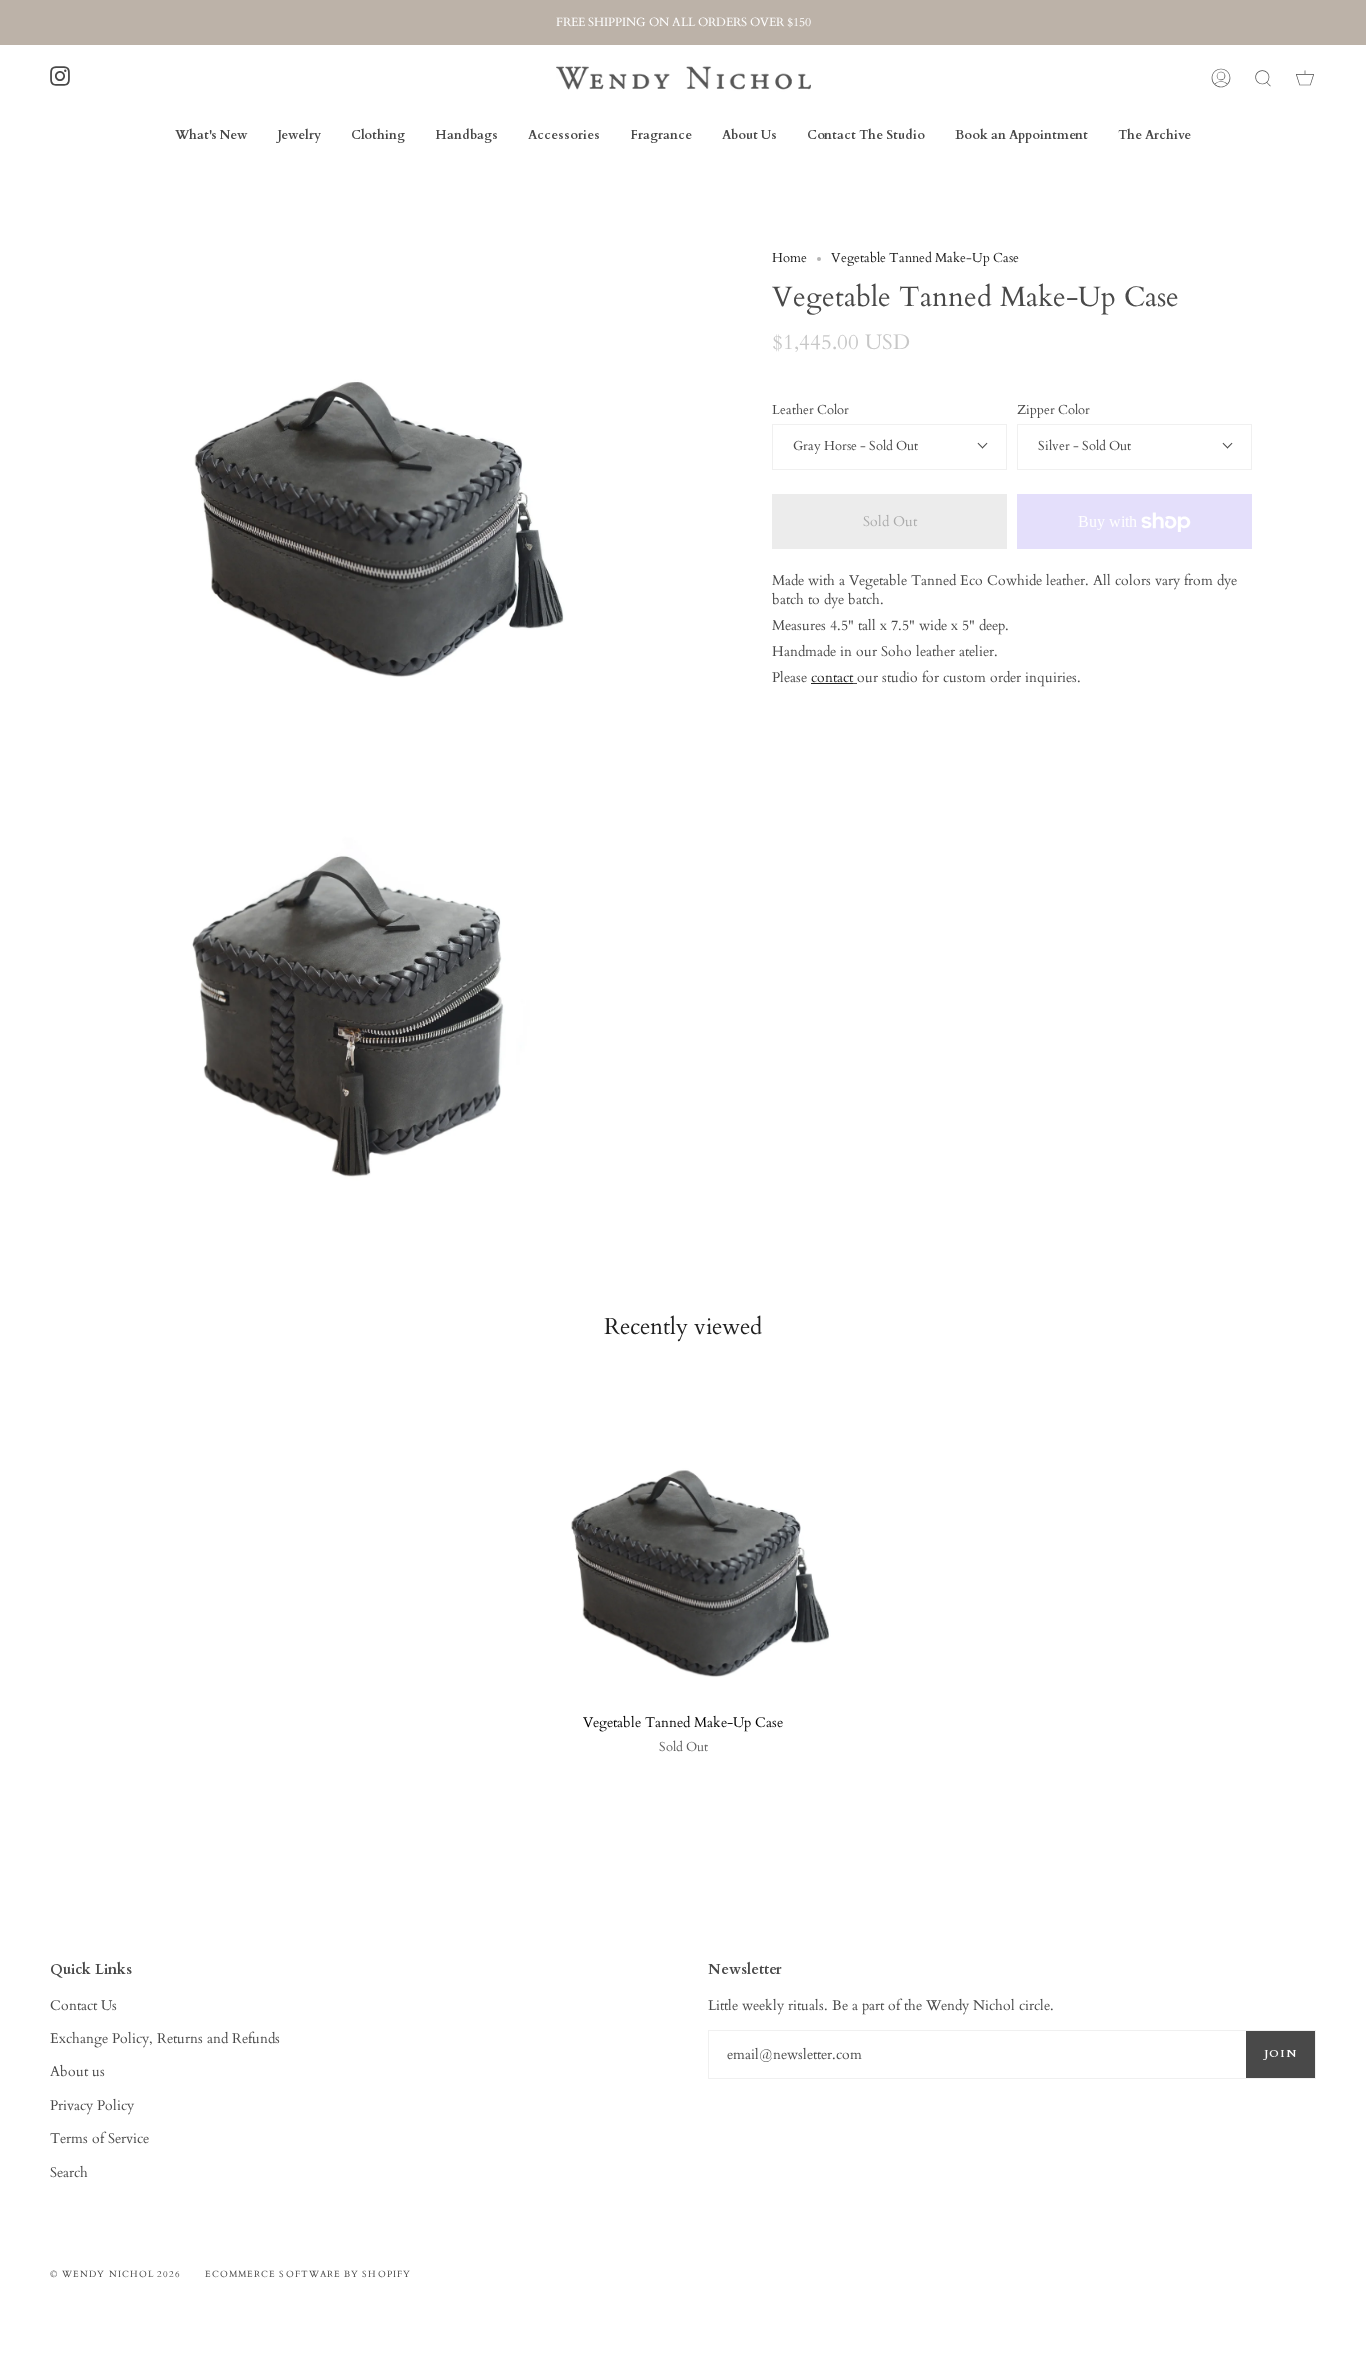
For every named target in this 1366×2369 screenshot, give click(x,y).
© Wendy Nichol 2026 (116, 2274)
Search (69, 2172)
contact (832, 677)
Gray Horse (826, 446)
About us (77, 2071)
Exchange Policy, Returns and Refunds (165, 2038)
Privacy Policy (92, 2105)
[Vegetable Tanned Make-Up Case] (683, 1531)
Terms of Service (99, 2138)
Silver (1055, 446)
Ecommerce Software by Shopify (308, 2274)
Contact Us (83, 2005)
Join (1280, 2053)
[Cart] (1305, 78)
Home (789, 258)
